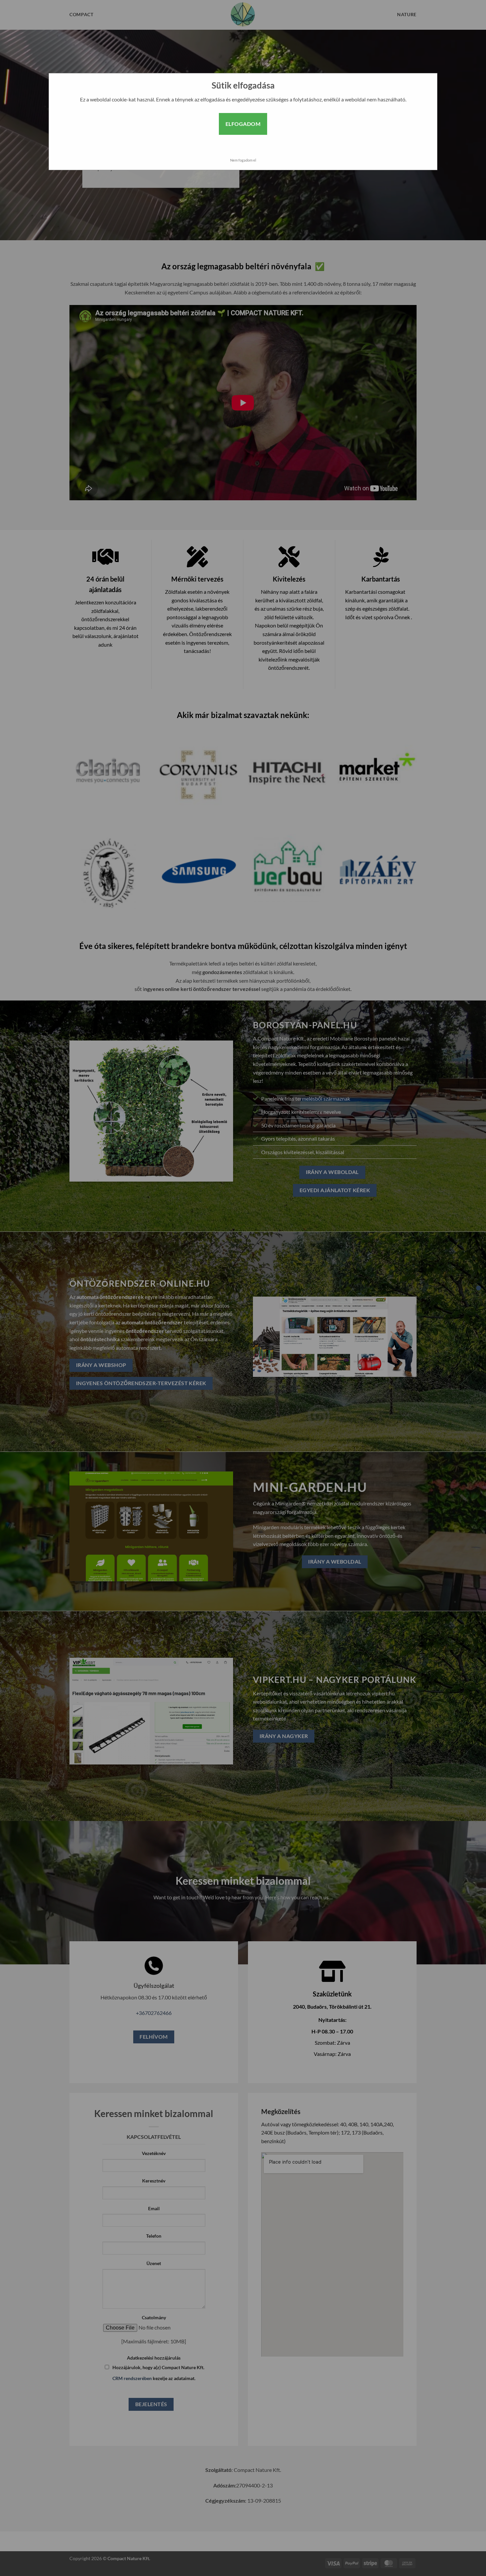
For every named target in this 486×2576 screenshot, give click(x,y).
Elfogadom (243, 124)
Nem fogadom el (243, 160)
